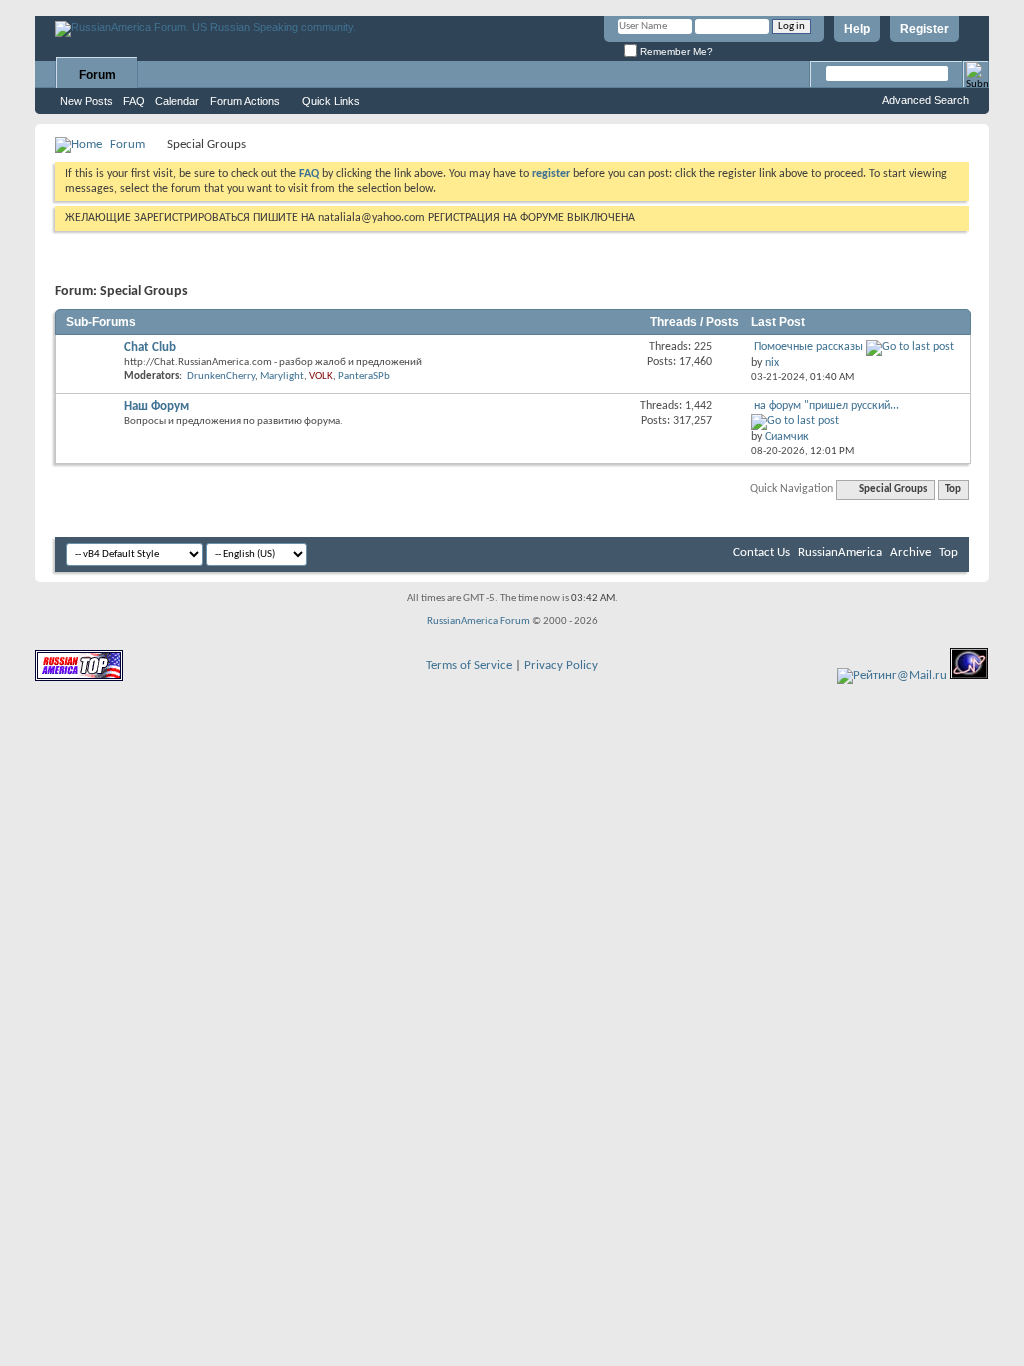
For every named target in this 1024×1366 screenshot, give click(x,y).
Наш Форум (156, 406)
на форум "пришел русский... (826, 406)
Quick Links (331, 101)
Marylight (282, 376)
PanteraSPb (364, 376)
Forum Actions (245, 101)
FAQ (134, 101)
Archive (910, 552)
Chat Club (150, 347)
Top (953, 489)
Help (857, 29)
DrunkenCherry (221, 376)
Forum (97, 75)
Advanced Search (925, 100)
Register (924, 29)
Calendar (177, 101)
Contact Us (761, 552)
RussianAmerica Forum (478, 621)
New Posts (86, 101)
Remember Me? (675, 51)
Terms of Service (469, 665)
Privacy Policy (561, 665)
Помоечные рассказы (808, 347)
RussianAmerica (840, 552)
